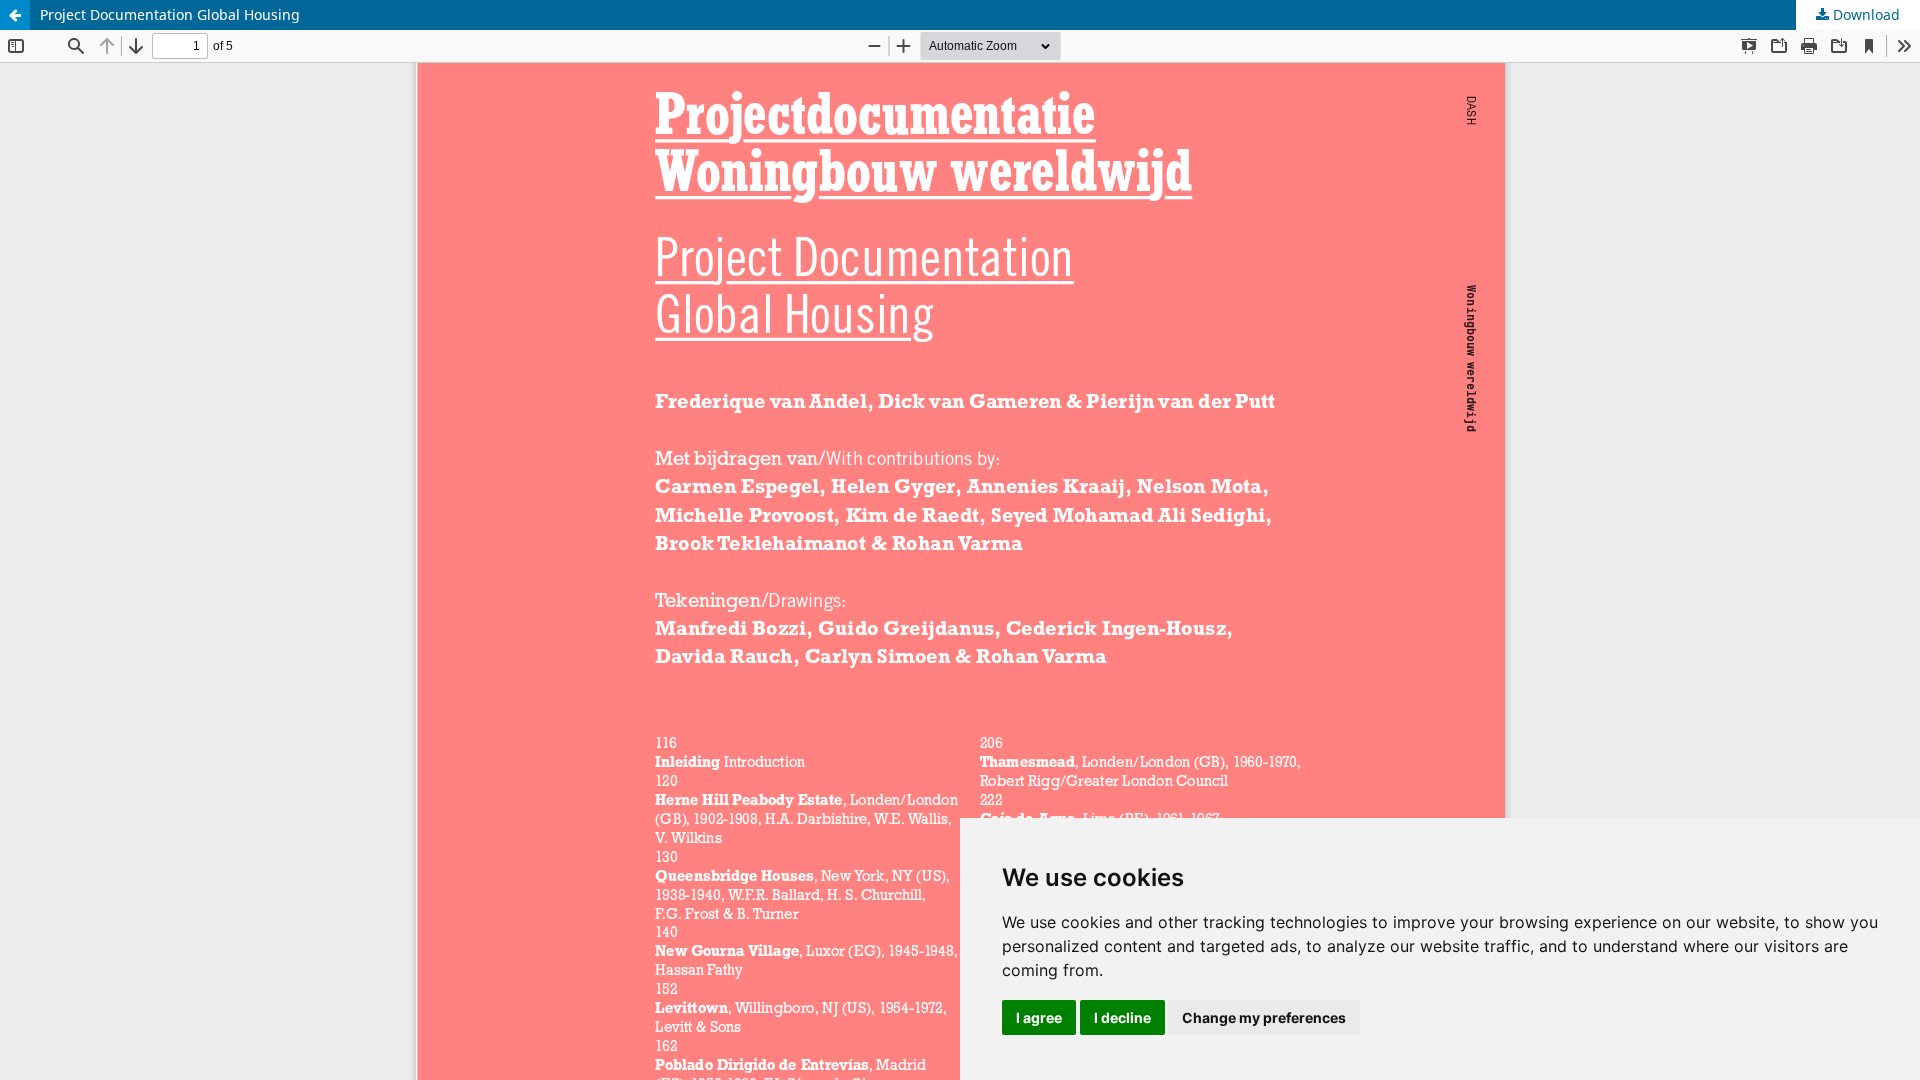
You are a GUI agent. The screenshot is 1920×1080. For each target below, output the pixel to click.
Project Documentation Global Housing (170, 14)
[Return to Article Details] (15, 15)
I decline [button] (1122, 1017)
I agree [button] (1039, 1017)
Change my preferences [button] (1264, 1017)
